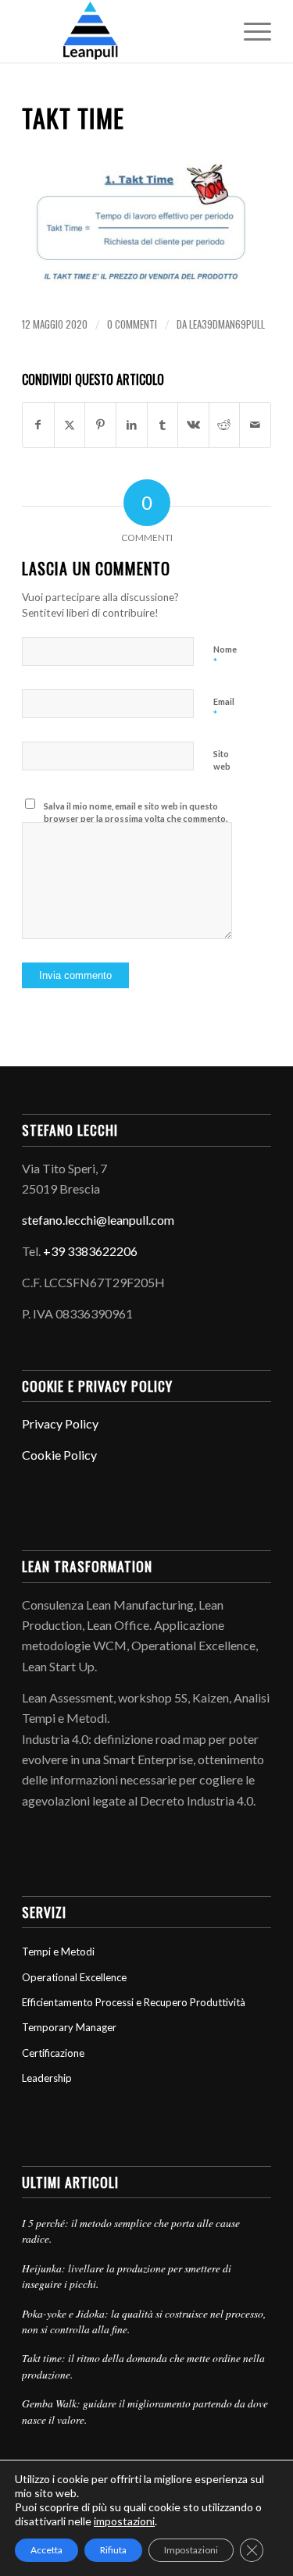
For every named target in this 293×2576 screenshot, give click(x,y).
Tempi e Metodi (58, 1952)
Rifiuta (113, 2550)
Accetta (46, 2550)
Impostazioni (191, 2550)
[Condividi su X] (70, 425)
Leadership (47, 2078)
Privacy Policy (60, 1423)
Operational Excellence (74, 1977)
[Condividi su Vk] (193, 425)
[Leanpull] (121, 31)
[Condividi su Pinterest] (100, 425)
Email (224, 709)
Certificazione (53, 2053)
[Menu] (250, 31)
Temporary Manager (69, 2027)
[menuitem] (250, 31)
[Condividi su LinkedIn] (132, 425)
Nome (225, 656)
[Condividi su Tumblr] (163, 425)
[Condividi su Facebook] (38, 425)
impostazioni (124, 2521)
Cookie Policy (59, 1455)
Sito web (222, 760)
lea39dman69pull (227, 324)
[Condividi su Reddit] (225, 425)
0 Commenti (132, 324)
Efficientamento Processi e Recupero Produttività (134, 2002)
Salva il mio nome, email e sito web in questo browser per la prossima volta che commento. (136, 813)
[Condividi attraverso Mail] (255, 425)
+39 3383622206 (90, 1251)
